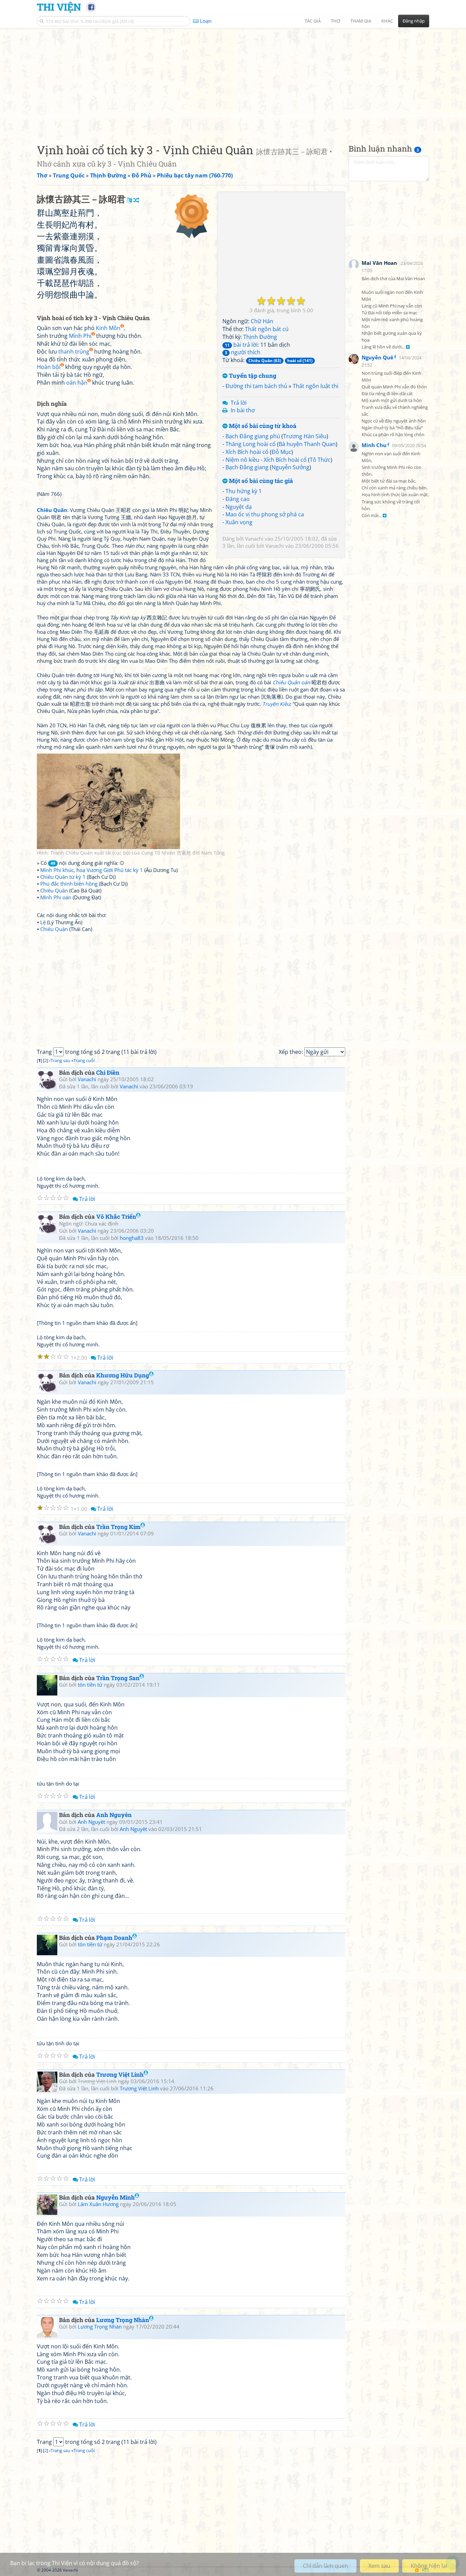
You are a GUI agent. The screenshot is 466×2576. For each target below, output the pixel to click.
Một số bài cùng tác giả (260, 481)
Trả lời (239, 403)
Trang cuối (84, 1060)
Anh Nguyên (114, 1815)
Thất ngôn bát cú (267, 329)
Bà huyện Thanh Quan (307, 444)
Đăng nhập (414, 21)
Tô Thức (320, 460)
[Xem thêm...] (408, 347)
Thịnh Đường (260, 337)
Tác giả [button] (313, 21)
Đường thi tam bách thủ (256, 386)
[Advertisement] (233, 80)
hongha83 (132, 1238)
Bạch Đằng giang (247, 467)
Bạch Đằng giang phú (253, 436)
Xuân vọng (239, 522)
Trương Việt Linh (120, 2074)
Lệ (43, 922)
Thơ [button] (336, 21)
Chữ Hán (262, 321)
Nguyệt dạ (239, 507)
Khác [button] (387, 21)
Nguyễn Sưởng (290, 467)
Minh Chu (374, 445)
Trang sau (60, 1060)
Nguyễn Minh (115, 2197)
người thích (243, 352)
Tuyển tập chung (252, 376)
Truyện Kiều (276, 704)
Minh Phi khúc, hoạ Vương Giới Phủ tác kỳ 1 (92, 870)
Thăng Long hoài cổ (251, 444)
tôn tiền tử (90, 1685)
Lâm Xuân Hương (98, 2204)
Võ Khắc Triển (116, 1217)
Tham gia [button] (361, 21)
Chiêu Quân (54, 890)
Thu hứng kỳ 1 (244, 491)
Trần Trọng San (118, 1678)
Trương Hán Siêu (305, 436)
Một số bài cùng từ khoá (262, 426)
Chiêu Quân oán (291, 682)
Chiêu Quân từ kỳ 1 (63, 877)
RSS (426, 2570)
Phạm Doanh (114, 1938)
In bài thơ (243, 410)
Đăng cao (238, 499)
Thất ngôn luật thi (316, 386)
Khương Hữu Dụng (123, 1375)
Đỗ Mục (281, 452)
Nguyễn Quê (377, 357)
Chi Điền (108, 1072)
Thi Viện (59, 7)
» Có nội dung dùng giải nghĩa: (78, 863)
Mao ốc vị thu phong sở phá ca (265, 514)
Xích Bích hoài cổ (247, 452)
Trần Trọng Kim (118, 1527)
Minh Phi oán (56, 897)
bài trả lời (241, 345)
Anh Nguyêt (91, 1822)
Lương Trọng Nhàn (123, 2320)
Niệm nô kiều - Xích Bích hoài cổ (266, 460)
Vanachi (254, 539)
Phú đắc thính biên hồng (69, 884)
